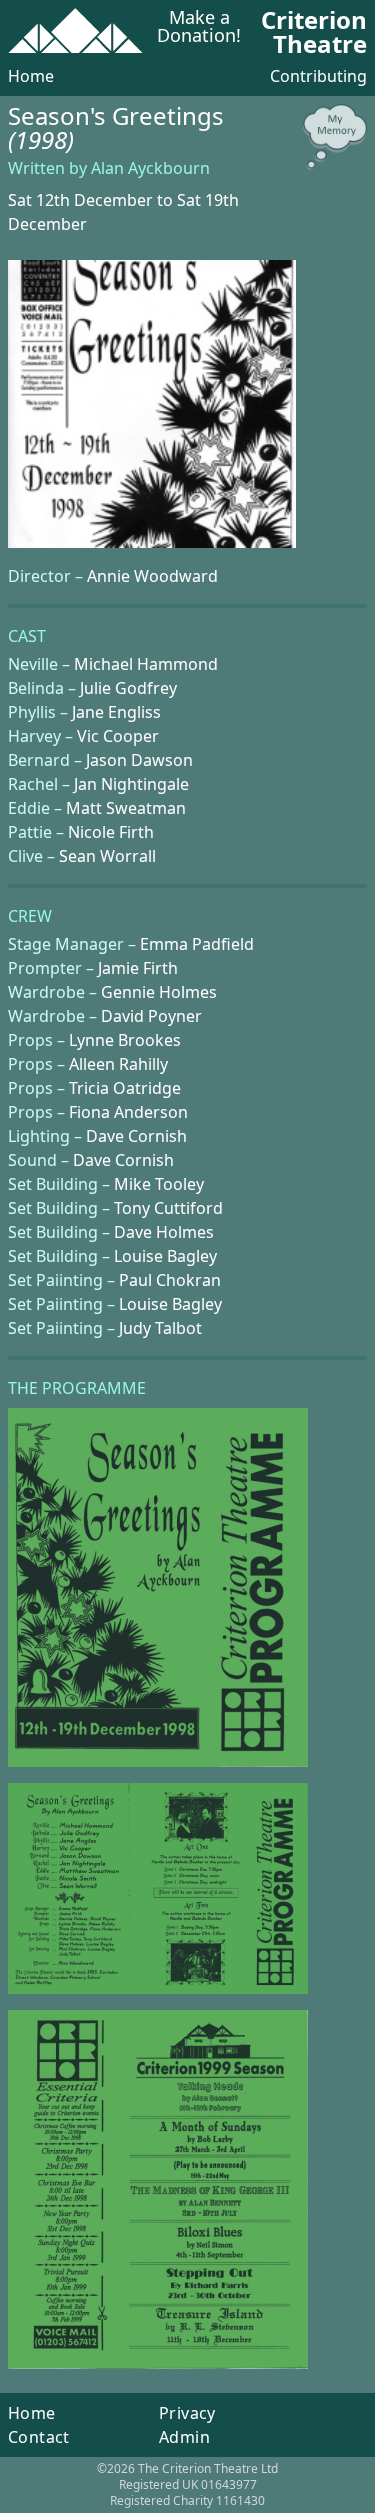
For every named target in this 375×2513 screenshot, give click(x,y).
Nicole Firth (111, 832)
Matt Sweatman (126, 808)
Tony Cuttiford (168, 1208)
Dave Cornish (136, 1136)
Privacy (187, 2413)
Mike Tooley (159, 1184)
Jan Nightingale (131, 784)
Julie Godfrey (128, 688)
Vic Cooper (118, 736)
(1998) (41, 139)
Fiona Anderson (128, 1112)
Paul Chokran (170, 1280)
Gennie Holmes (159, 992)
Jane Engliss (116, 712)
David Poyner (151, 1016)
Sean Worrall (107, 856)
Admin (184, 2437)
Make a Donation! (199, 27)
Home (31, 76)
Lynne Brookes (125, 1040)
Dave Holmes (164, 1232)
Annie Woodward (152, 576)
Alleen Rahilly (118, 1064)
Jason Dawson (139, 760)
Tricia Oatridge (125, 1088)
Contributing (318, 76)
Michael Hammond (146, 664)
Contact (39, 2437)
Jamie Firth (138, 968)
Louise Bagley (165, 1256)
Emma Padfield (197, 944)
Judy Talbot (160, 1328)
